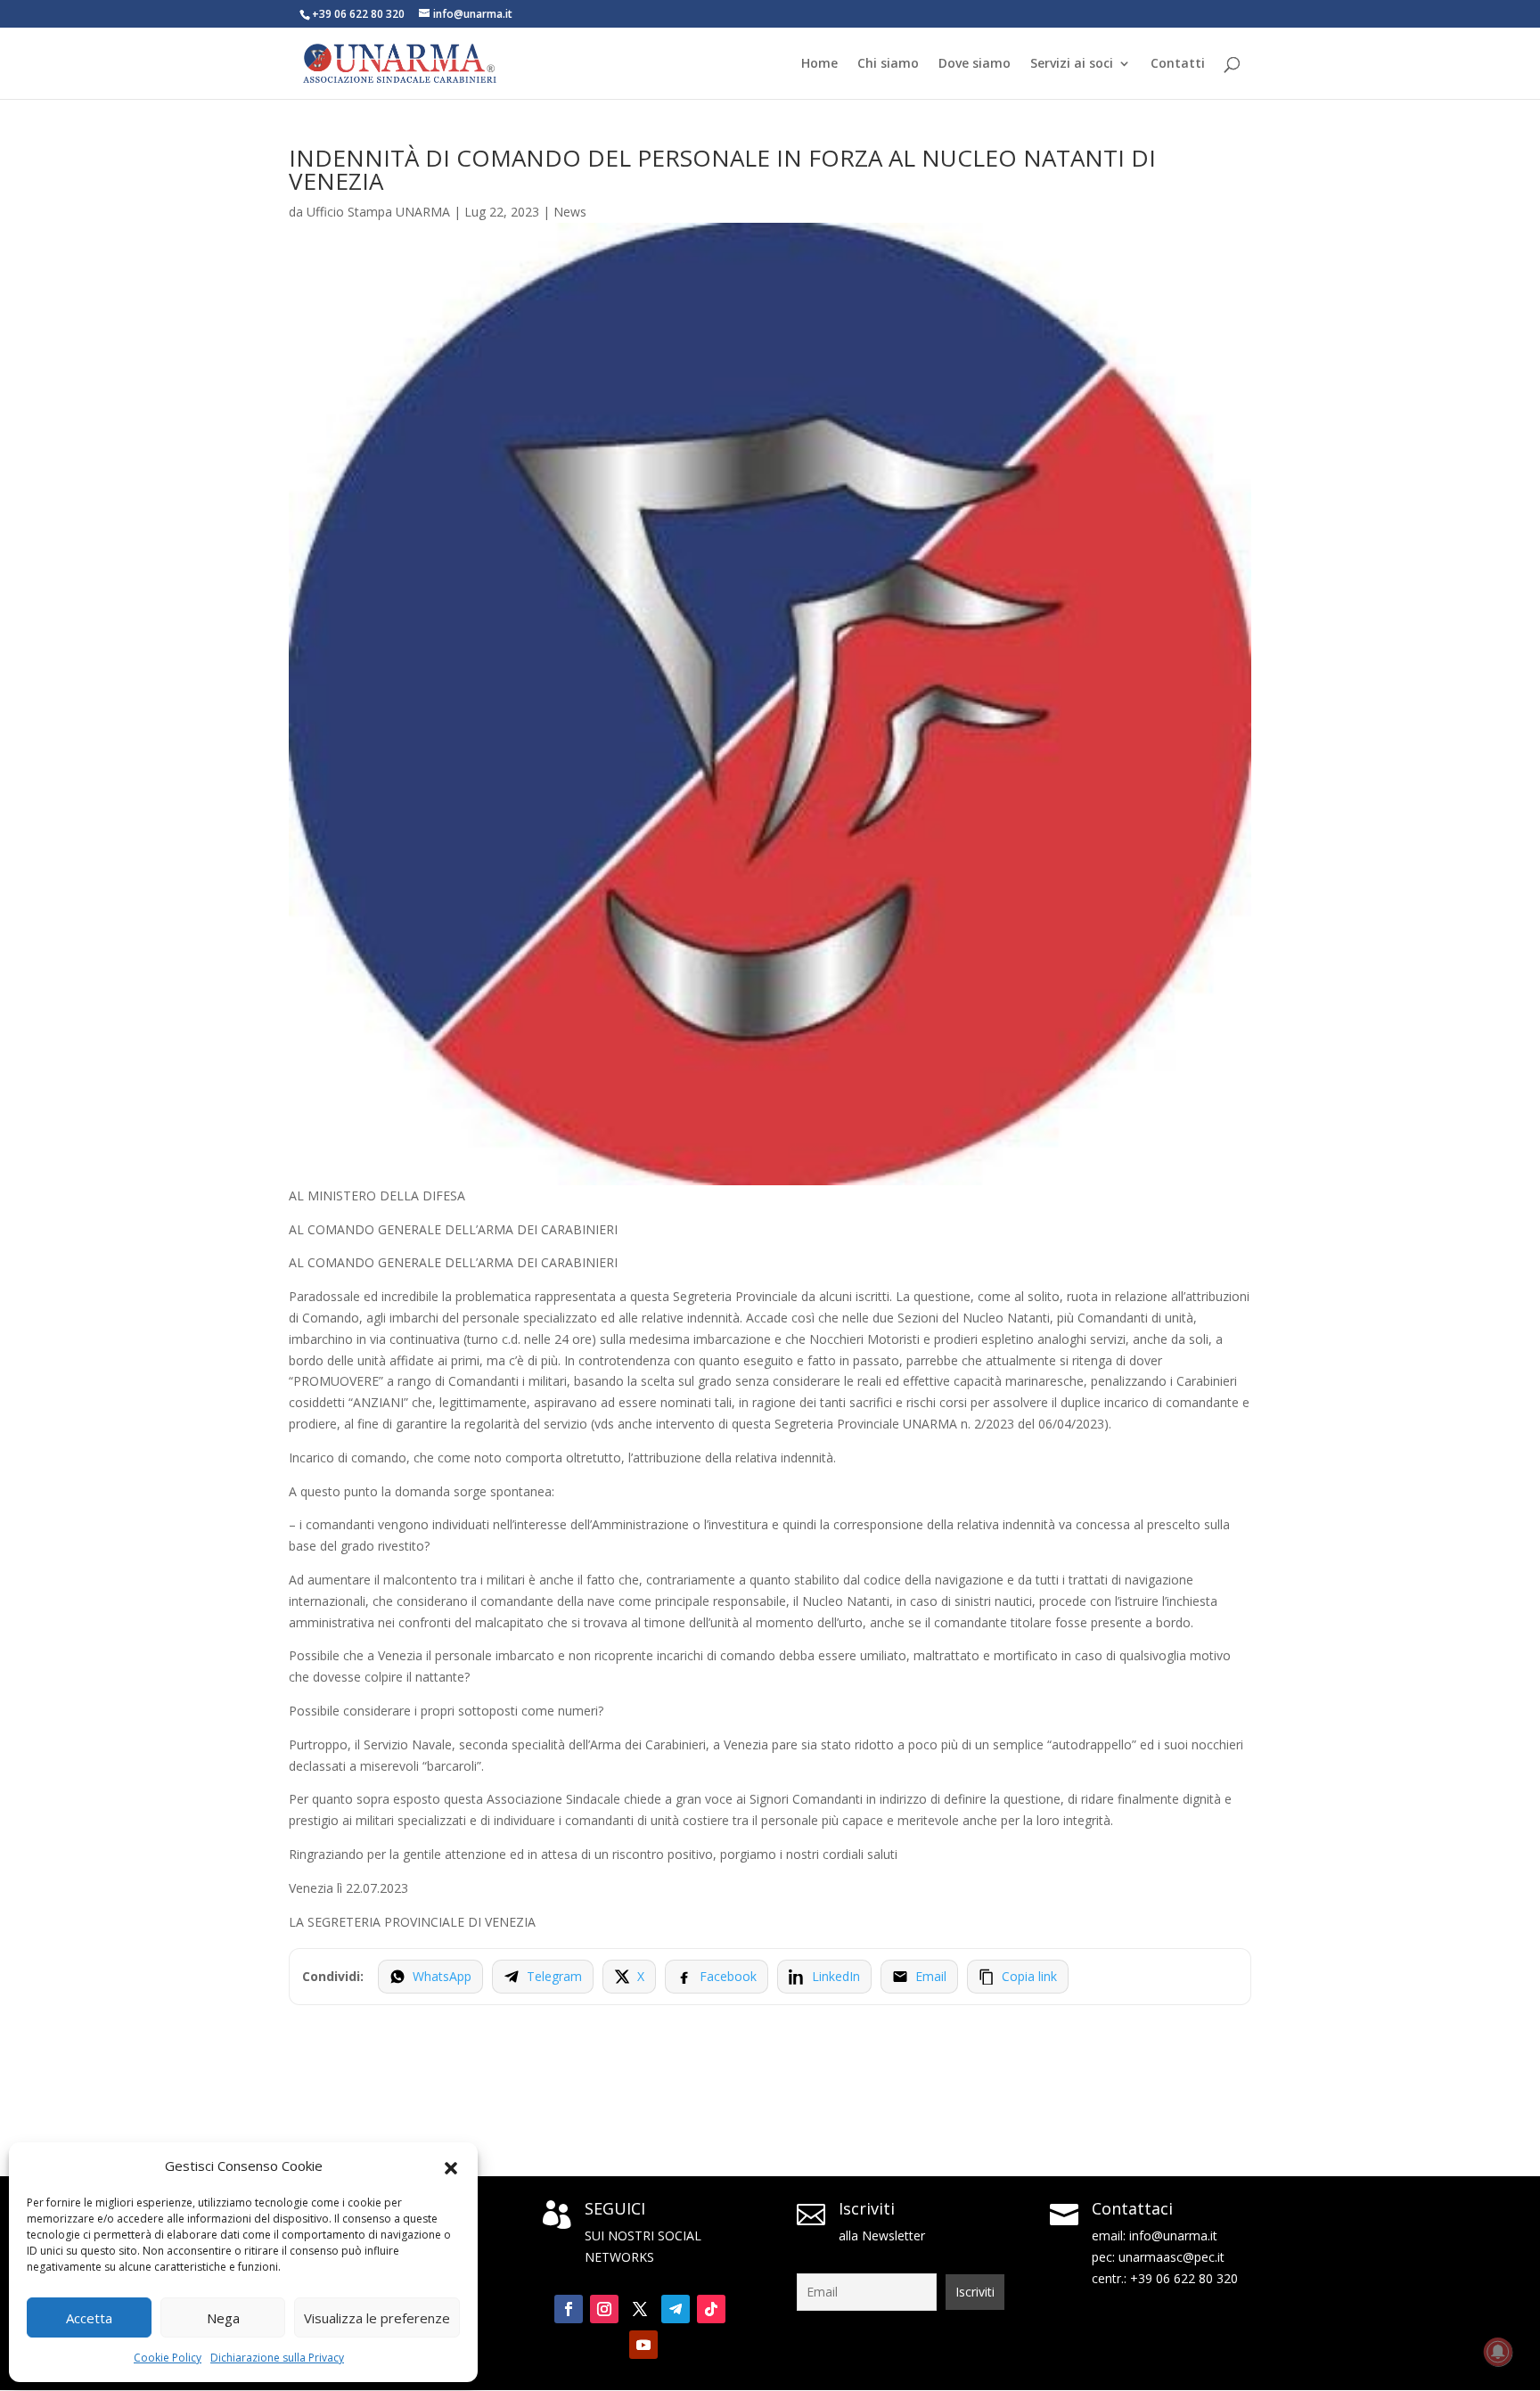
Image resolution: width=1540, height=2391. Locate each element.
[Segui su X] (640, 2309)
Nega (223, 2318)
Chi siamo (888, 64)
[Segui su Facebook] (569, 2309)
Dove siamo (975, 64)
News (570, 212)
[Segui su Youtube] (643, 2345)
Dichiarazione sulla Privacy (277, 2358)
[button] (451, 2166)
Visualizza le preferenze (377, 2318)
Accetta (89, 2318)
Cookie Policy (168, 2358)
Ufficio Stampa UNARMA (378, 212)
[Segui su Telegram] (676, 2309)
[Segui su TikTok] (711, 2309)
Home (819, 64)
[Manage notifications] (1498, 2352)
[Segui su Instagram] (604, 2309)
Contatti (1178, 64)
